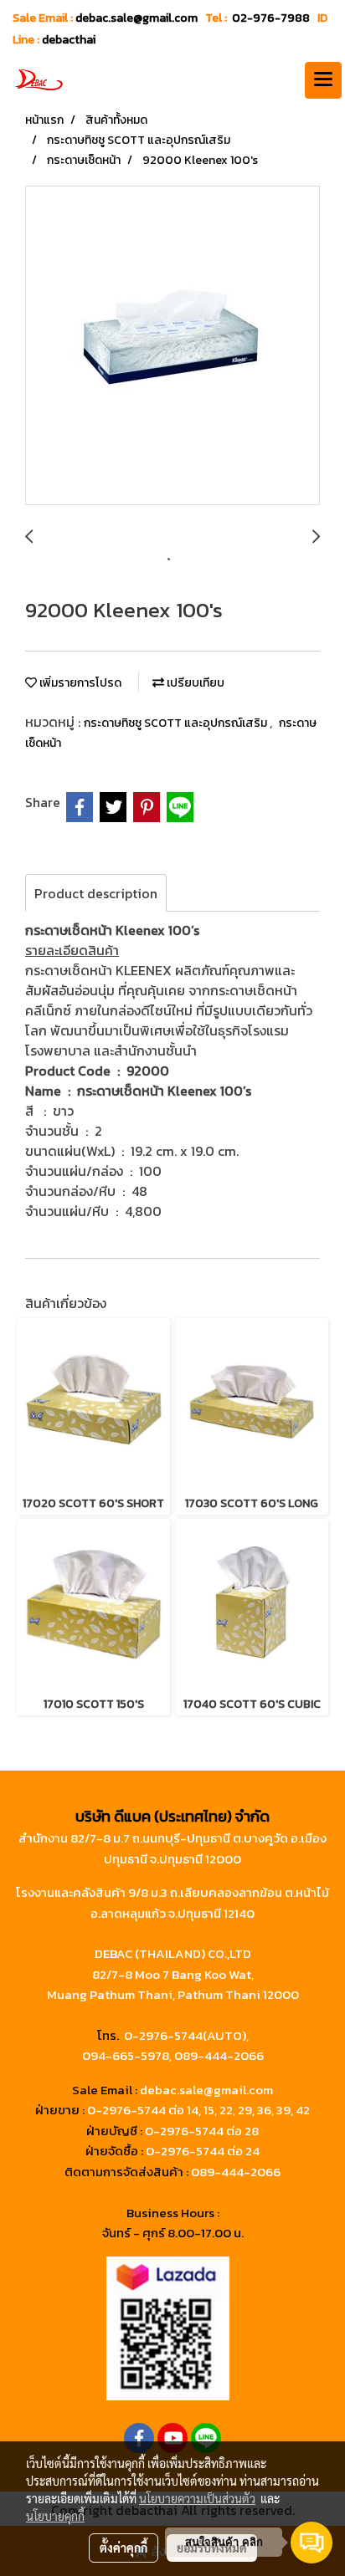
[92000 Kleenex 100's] (172, 346)
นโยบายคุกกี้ (55, 2516)
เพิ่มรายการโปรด (79, 683)
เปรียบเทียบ (194, 683)
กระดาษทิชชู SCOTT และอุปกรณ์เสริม (177, 723)
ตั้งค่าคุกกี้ (124, 2548)
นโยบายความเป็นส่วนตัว (197, 2498)
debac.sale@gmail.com (206, 2090)
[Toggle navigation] (323, 80)
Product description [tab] (96, 893)
